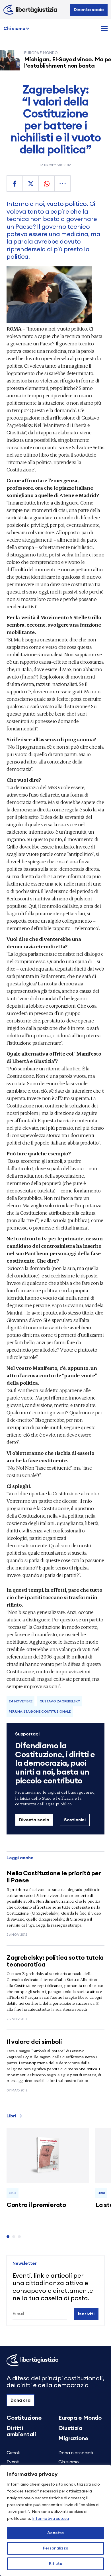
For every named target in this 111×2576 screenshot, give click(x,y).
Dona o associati (76, 2453)
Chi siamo (14, 29)
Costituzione (24, 2418)
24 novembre (21, 1701)
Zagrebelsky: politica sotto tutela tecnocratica (55, 1961)
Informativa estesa (51, 2519)
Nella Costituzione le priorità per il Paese (54, 1877)
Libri (11, 2116)
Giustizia (70, 2428)
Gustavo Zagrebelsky (60, 1701)
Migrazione (73, 2439)
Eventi (13, 2462)
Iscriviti (86, 2314)
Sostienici (75, 1820)
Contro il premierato (36, 2205)
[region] (55, 2520)
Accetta (55, 2533)
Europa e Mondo (80, 2418)
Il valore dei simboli (34, 2042)
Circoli (13, 2453)
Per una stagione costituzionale (40, 1712)
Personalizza (56, 2548)
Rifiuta (56, 2564)
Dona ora (20, 2400)
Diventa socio (89, 10)
